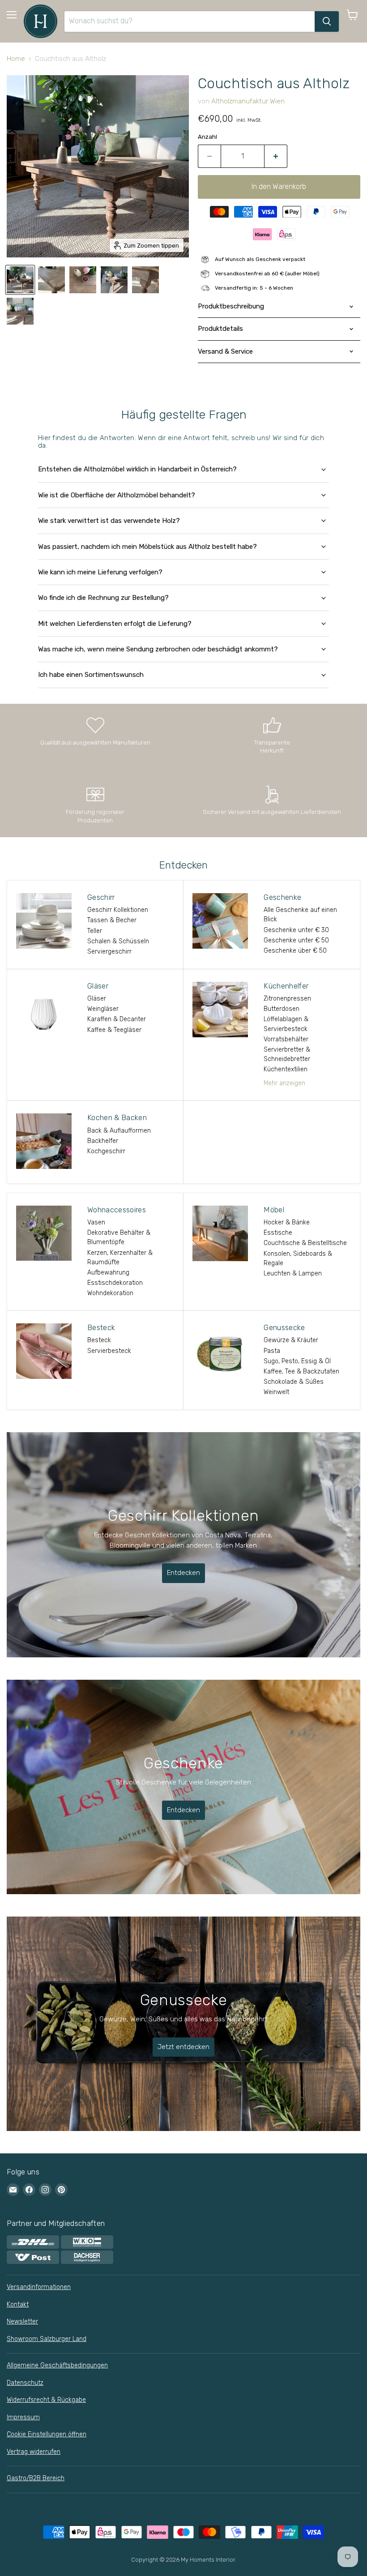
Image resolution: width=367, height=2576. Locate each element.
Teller (95, 931)
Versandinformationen (39, 2287)
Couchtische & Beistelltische (305, 1243)
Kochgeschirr (106, 1151)
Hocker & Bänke (287, 1222)
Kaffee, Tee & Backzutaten (301, 1371)
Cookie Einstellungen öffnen (47, 2434)
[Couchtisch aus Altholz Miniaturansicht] (20, 280)
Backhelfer (103, 1141)
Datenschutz (25, 2383)
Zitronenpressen (287, 999)
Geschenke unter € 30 (296, 930)
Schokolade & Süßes (294, 1382)
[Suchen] (327, 21)
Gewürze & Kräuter (291, 1340)
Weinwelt (276, 1392)
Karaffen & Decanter (117, 1019)
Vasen (96, 1222)
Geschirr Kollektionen (118, 910)
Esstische (278, 1233)
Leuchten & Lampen (293, 1273)
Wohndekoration (110, 1293)
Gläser (97, 999)
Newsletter (22, 2321)
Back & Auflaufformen (119, 1131)
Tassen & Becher (112, 920)
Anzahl (207, 137)
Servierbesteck (109, 1351)
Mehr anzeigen (284, 1083)
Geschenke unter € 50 (296, 940)
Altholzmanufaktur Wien (248, 101)
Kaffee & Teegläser (114, 1030)
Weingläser (103, 1009)
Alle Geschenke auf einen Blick (300, 915)
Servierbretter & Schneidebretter (287, 1054)
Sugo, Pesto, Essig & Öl (297, 1361)
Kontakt (18, 2304)
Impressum (23, 2417)
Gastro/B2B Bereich (36, 2478)
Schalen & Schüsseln (118, 941)
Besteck (99, 1340)
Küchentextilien (286, 1069)
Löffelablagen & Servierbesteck (286, 1024)
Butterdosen (282, 1009)
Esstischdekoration (115, 1283)
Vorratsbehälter (286, 1039)
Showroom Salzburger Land (47, 2339)
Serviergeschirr (109, 952)
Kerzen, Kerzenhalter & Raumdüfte (120, 1258)
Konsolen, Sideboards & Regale (298, 1258)
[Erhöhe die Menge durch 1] (276, 156)
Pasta (272, 1351)
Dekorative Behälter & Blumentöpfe (119, 1237)
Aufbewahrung (108, 1273)
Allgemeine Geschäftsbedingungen (57, 2365)
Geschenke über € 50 (295, 951)
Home (16, 59)
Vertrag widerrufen (34, 2452)
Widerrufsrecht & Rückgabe (46, 2400)
